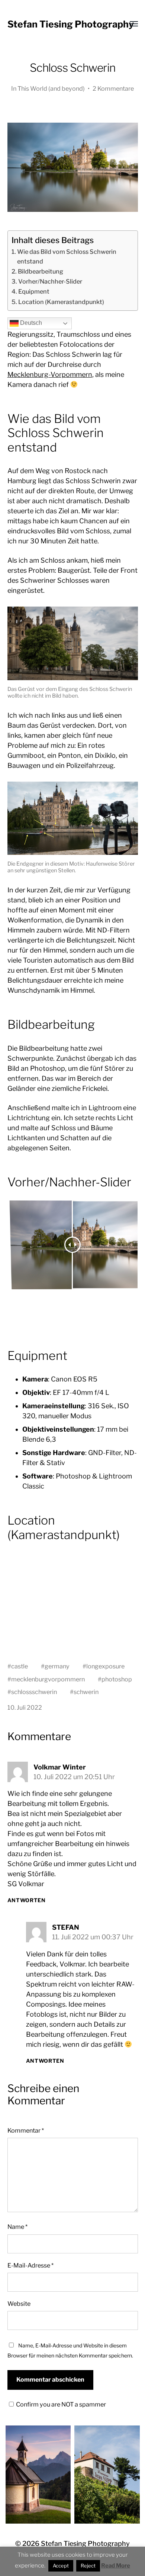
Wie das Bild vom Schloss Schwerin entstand (67, 256)
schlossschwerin (34, 1692)
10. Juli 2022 (25, 1707)
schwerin (86, 1692)
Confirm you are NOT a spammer (60, 2404)
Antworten (27, 1900)
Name (17, 2227)
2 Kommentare (113, 88)
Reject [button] (88, 2566)
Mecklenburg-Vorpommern (50, 374)
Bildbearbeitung (41, 271)
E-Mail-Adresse (30, 2265)
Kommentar (26, 2130)
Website (19, 2304)
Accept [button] (61, 2566)
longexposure (105, 1666)
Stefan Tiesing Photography (71, 24)
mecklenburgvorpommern (48, 1679)
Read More (116, 2566)
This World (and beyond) (51, 88)
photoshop (117, 1679)
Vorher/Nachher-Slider (50, 281)
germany (57, 1666)
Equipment (34, 291)
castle (20, 1666)
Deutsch (30, 323)
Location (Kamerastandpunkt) (61, 302)
